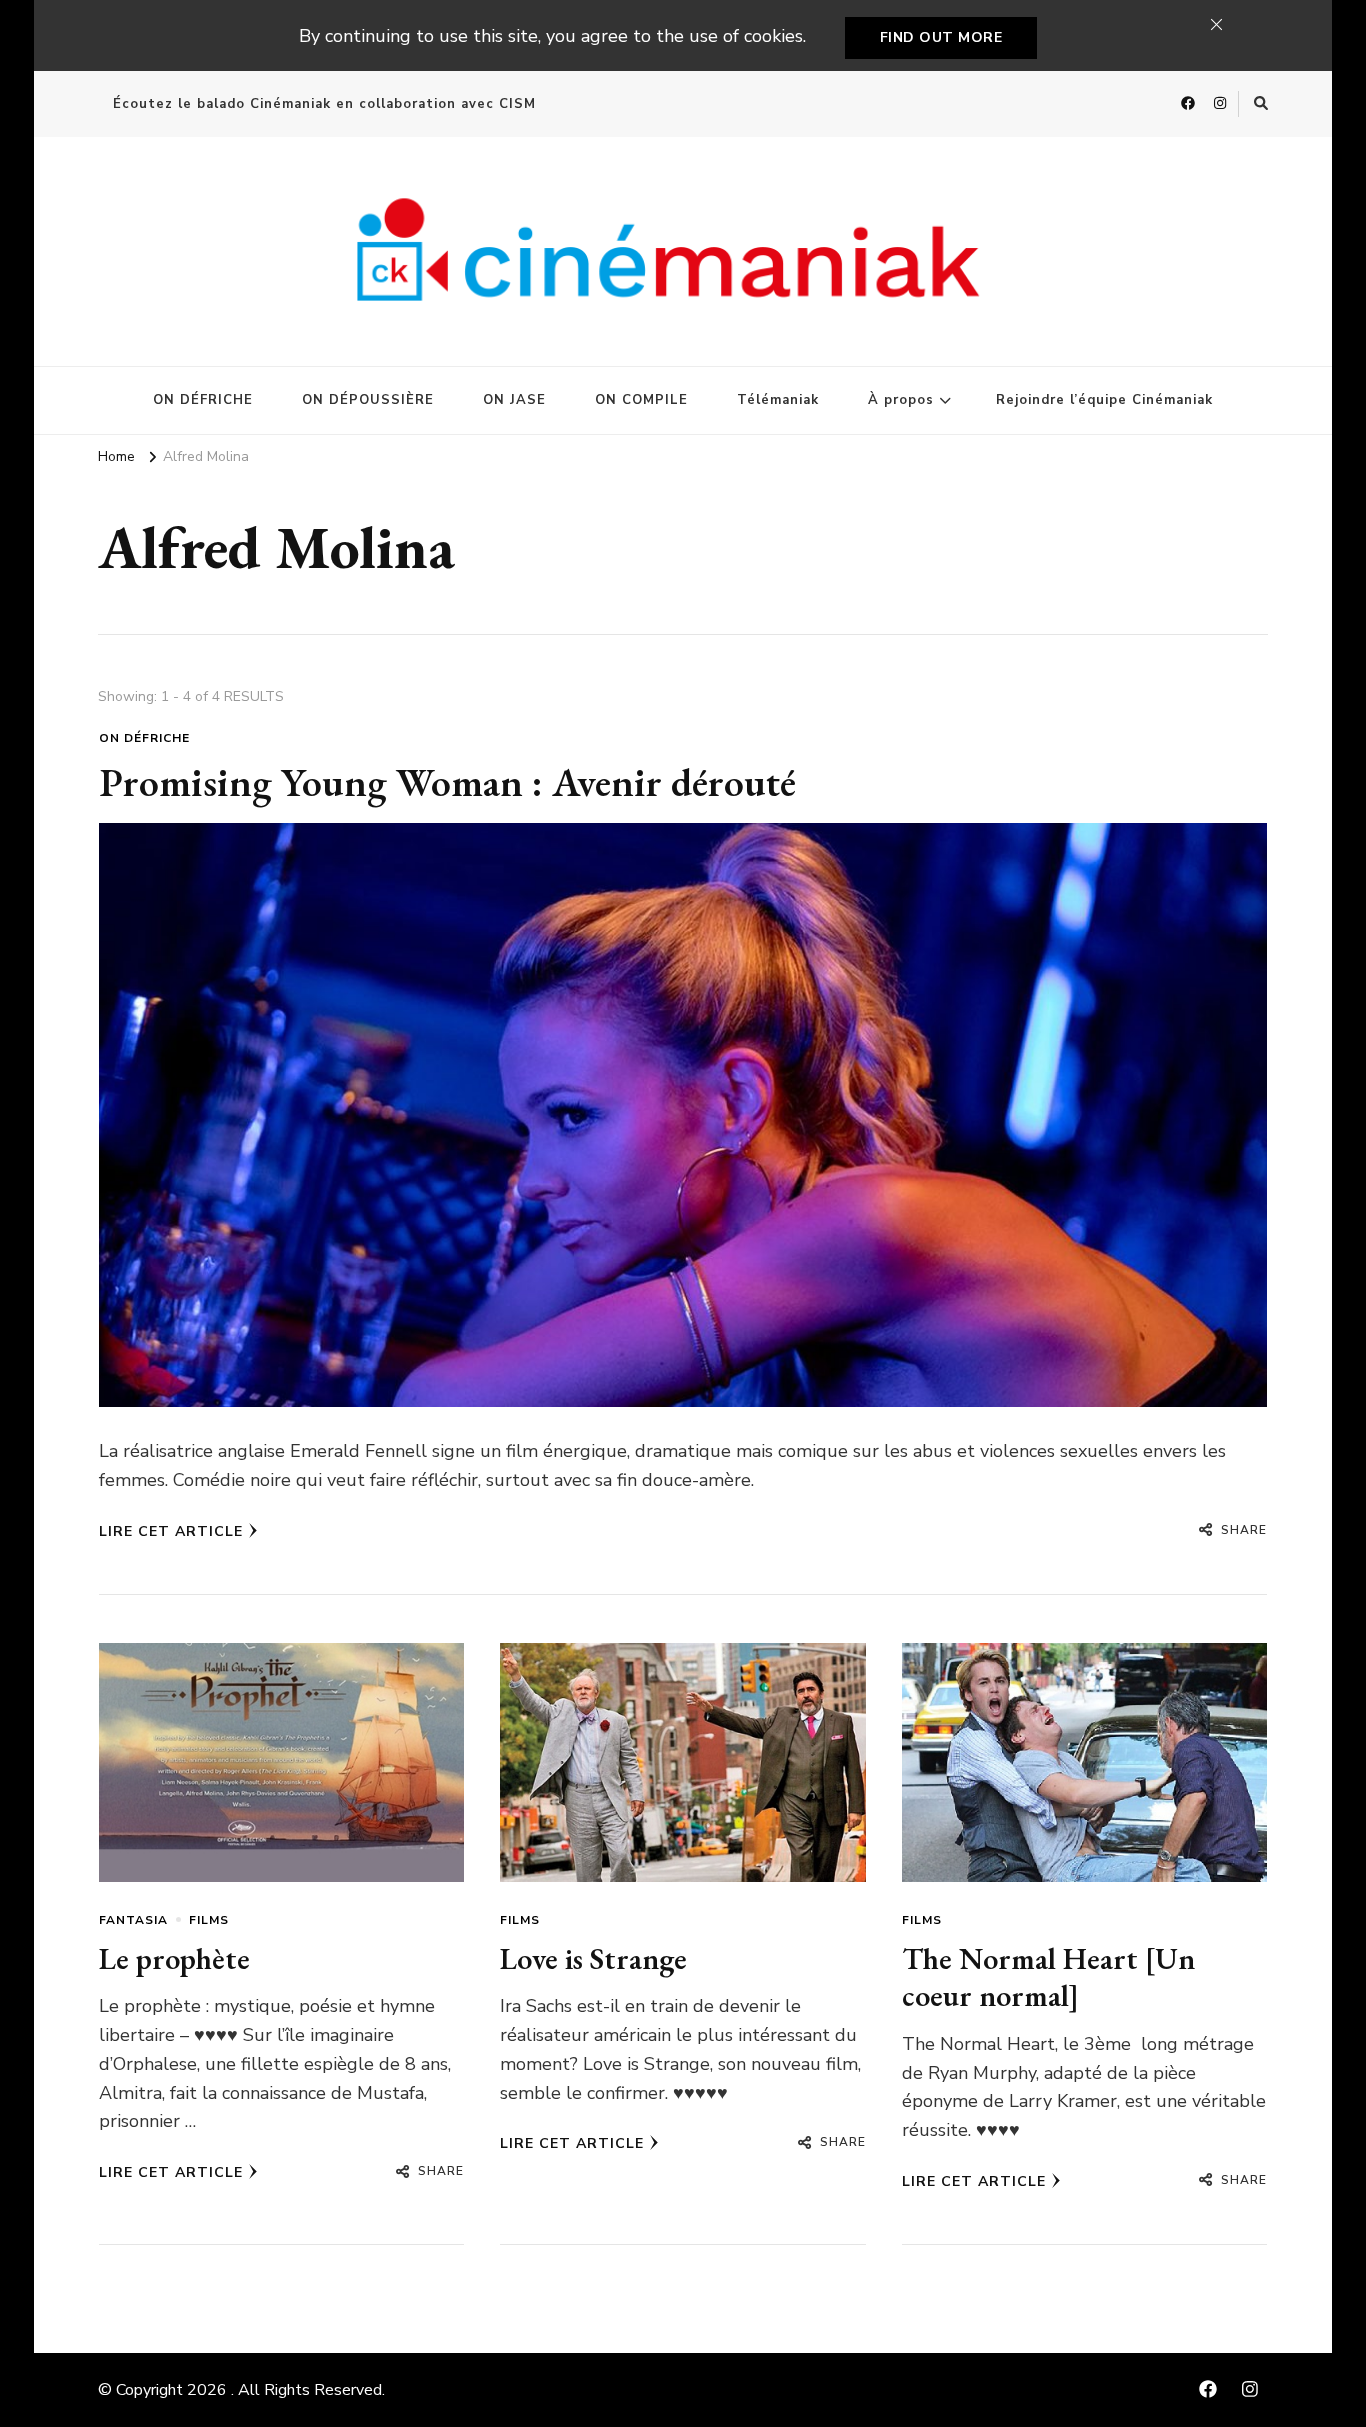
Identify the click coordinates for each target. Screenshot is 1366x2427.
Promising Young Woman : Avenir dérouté (447, 782)
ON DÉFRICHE (203, 400)
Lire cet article (171, 1531)
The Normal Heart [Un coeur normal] (1048, 1977)
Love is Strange (593, 1958)
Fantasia (133, 1920)
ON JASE (514, 400)
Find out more (941, 37)
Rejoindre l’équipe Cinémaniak (1104, 400)
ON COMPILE (641, 400)
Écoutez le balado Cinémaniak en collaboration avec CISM (324, 104)
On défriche (144, 738)
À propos (901, 400)
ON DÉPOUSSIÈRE (368, 400)
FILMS (209, 1920)
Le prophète (174, 1958)
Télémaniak (778, 400)
